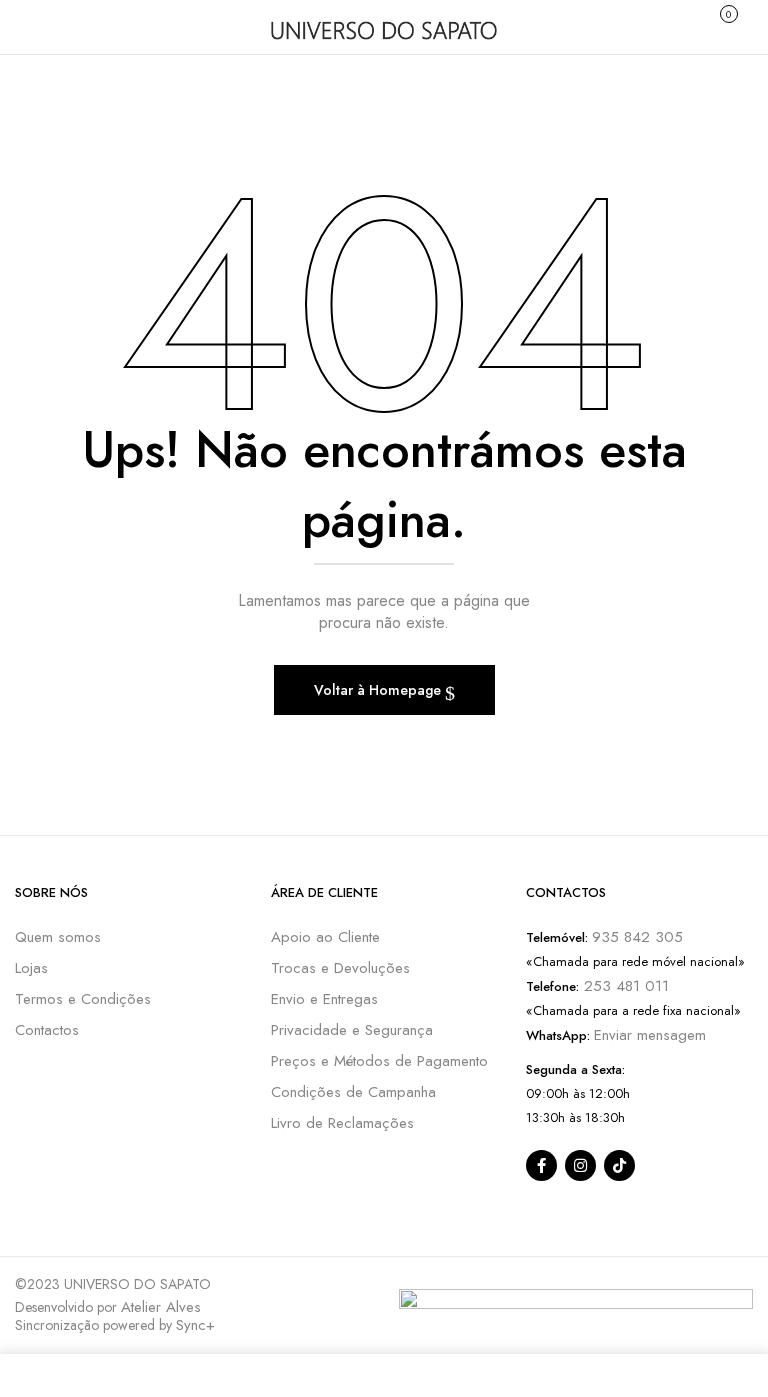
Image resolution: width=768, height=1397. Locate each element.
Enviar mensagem (650, 1035)
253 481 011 (624, 986)
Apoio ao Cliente (325, 937)
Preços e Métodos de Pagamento (379, 1061)
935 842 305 (637, 937)
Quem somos (58, 937)
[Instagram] (580, 1165)
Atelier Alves (161, 1307)
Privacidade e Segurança (352, 1030)
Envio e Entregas (324, 999)
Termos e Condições (83, 999)
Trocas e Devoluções (340, 968)
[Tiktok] (619, 1165)
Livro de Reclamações (342, 1123)
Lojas (31, 968)
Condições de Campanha (353, 1092)
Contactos (47, 1030)
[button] (726, 24)
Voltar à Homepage (379, 690)
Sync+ (195, 1325)
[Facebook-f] (541, 1165)
